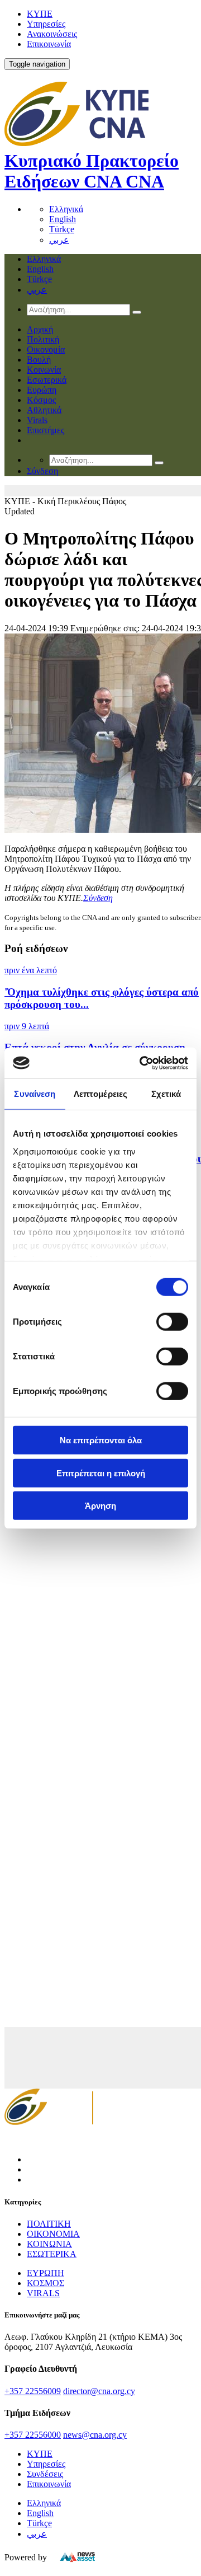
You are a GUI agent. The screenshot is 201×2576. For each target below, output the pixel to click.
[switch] (172, 1322)
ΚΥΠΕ (40, 14)
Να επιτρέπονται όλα (101, 1440)
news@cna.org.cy (95, 2435)
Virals (37, 420)
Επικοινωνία (49, 44)
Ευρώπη (42, 390)
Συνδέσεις (45, 2474)
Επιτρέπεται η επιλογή (101, 1473)
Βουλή (39, 360)
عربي (59, 240)
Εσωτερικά (47, 380)
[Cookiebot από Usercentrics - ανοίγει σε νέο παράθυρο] (142, 1063)
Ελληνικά (66, 209)
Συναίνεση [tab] (35, 1094)
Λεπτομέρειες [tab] (100, 1094)
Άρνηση (100, 1506)
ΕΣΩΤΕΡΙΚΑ (52, 2254)
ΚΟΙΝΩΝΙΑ (49, 2244)
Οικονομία (46, 349)
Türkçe (62, 229)
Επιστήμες (46, 430)
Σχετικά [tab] (166, 1094)
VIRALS (43, 2293)
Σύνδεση (98, 898)
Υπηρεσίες (46, 24)
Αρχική (40, 329)
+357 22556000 (33, 2435)
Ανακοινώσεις (52, 34)
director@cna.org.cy (99, 2391)
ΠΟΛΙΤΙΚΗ (49, 2224)
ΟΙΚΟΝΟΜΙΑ (53, 2234)
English (63, 219)
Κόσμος (41, 400)
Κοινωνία (44, 370)
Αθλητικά (44, 410)
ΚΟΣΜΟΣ (46, 2283)
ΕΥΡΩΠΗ (46, 2273)
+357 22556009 (33, 2391)
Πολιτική (43, 339)
